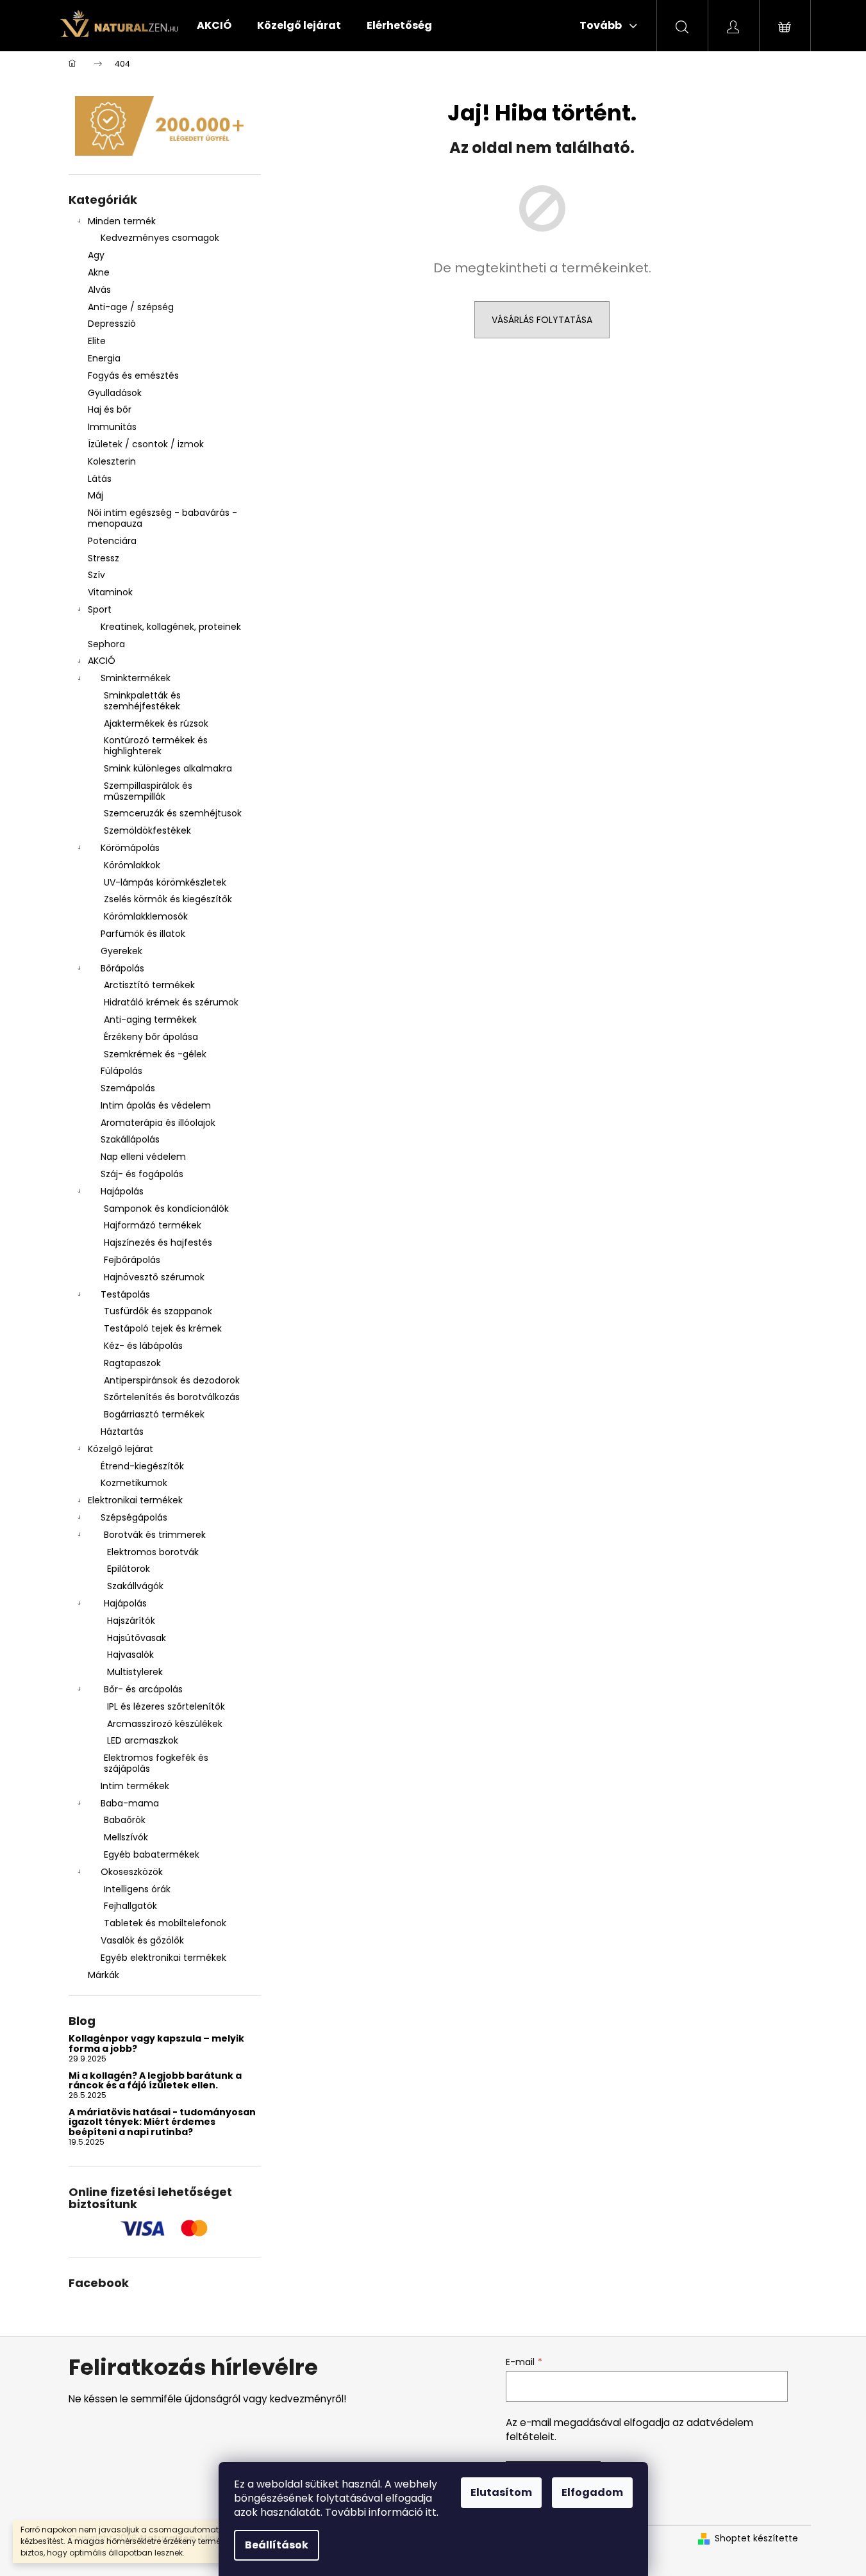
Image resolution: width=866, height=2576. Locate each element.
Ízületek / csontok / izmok (146, 444)
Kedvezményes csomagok (160, 238)
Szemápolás (128, 1088)
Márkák (104, 1975)
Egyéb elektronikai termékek (163, 1958)
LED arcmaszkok (143, 1740)
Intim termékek (135, 1786)
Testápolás (125, 1294)
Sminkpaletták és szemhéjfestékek (142, 701)
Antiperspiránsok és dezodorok (172, 1380)
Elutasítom (501, 2492)
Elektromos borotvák (153, 1552)
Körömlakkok (132, 865)
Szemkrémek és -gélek (155, 1054)
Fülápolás (121, 1071)
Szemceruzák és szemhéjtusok (173, 813)
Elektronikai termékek (135, 1500)
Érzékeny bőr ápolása (151, 1037)
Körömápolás (130, 848)
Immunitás (112, 427)
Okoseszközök (132, 1872)
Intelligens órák (137, 1889)
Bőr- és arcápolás (143, 1689)
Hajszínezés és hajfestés (158, 1243)
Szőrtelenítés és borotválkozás (172, 1397)
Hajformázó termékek (153, 1225)
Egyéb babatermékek (152, 1854)
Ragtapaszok (132, 1363)
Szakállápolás (130, 1139)
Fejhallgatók (130, 1906)
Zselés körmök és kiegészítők (168, 899)
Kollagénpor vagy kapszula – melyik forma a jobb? (156, 2044)
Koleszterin (112, 461)
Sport (100, 609)
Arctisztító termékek (149, 985)
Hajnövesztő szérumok (154, 1277)
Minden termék (122, 221)
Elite (97, 341)
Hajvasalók (130, 1655)
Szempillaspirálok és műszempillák (148, 791)
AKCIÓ (102, 661)
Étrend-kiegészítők (142, 1466)
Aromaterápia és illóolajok (158, 1123)
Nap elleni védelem (143, 1157)
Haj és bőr (110, 409)
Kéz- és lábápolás (143, 1346)
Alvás (99, 290)
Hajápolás (122, 1191)
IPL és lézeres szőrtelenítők (166, 1706)
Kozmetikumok (134, 1483)
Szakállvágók (135, 1586)
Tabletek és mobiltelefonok (165, 1923)
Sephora (106, 644)
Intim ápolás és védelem (156, 1105)
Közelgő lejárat (121, 1449)
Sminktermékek (136, 678)
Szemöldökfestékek (147, 830)
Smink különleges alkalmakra (168, 768)
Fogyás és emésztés (133, 376)
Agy (97, 255)
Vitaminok (110, 592)
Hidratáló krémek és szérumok (171, 1002)
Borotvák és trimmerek (155, 1535)
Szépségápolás (134, 1517)
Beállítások (277, 2545)
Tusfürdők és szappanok (158, 1311)
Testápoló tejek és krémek (163, 1328)
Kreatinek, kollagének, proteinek (171, 627)
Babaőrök (125, 1820)
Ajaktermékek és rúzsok (156, 723)
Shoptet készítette (756, 2539)
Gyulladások (115, 393)
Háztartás (122, 1432)
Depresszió (112, 324)
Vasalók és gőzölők (142, 1940)
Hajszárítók (131, 1621)
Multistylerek (135, 1672)
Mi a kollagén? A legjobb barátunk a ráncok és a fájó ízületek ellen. (155, 2081)
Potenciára (112, 541)
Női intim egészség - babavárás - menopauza (162, 518)
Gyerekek (121, 951)
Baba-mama (130, 1803)
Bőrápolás (122, 968)
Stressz (104, 558)
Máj (96, 495)
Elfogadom (592, 2492)
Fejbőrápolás (132, 1260)
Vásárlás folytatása (542, 320)
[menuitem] (214, 26)
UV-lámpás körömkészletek (165, 882)
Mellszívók (126, 1837)
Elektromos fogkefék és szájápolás (156, 1763)
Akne (99, 272)
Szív (96, 575)
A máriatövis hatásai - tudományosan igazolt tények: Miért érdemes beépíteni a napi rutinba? (162, 2122)
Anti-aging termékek (150, 1020)
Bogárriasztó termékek (154, 1414)
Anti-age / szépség (132, 307)
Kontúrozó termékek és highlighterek (156, 746)
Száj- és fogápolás (142, 1174)
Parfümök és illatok (143, 934)
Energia (104, 358)
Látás (100, 479)
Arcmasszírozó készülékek (165, 1724)
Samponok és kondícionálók (166, 1209)
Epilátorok (129, 1569)
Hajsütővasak (137, 1638)
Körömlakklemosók (146, 916)
